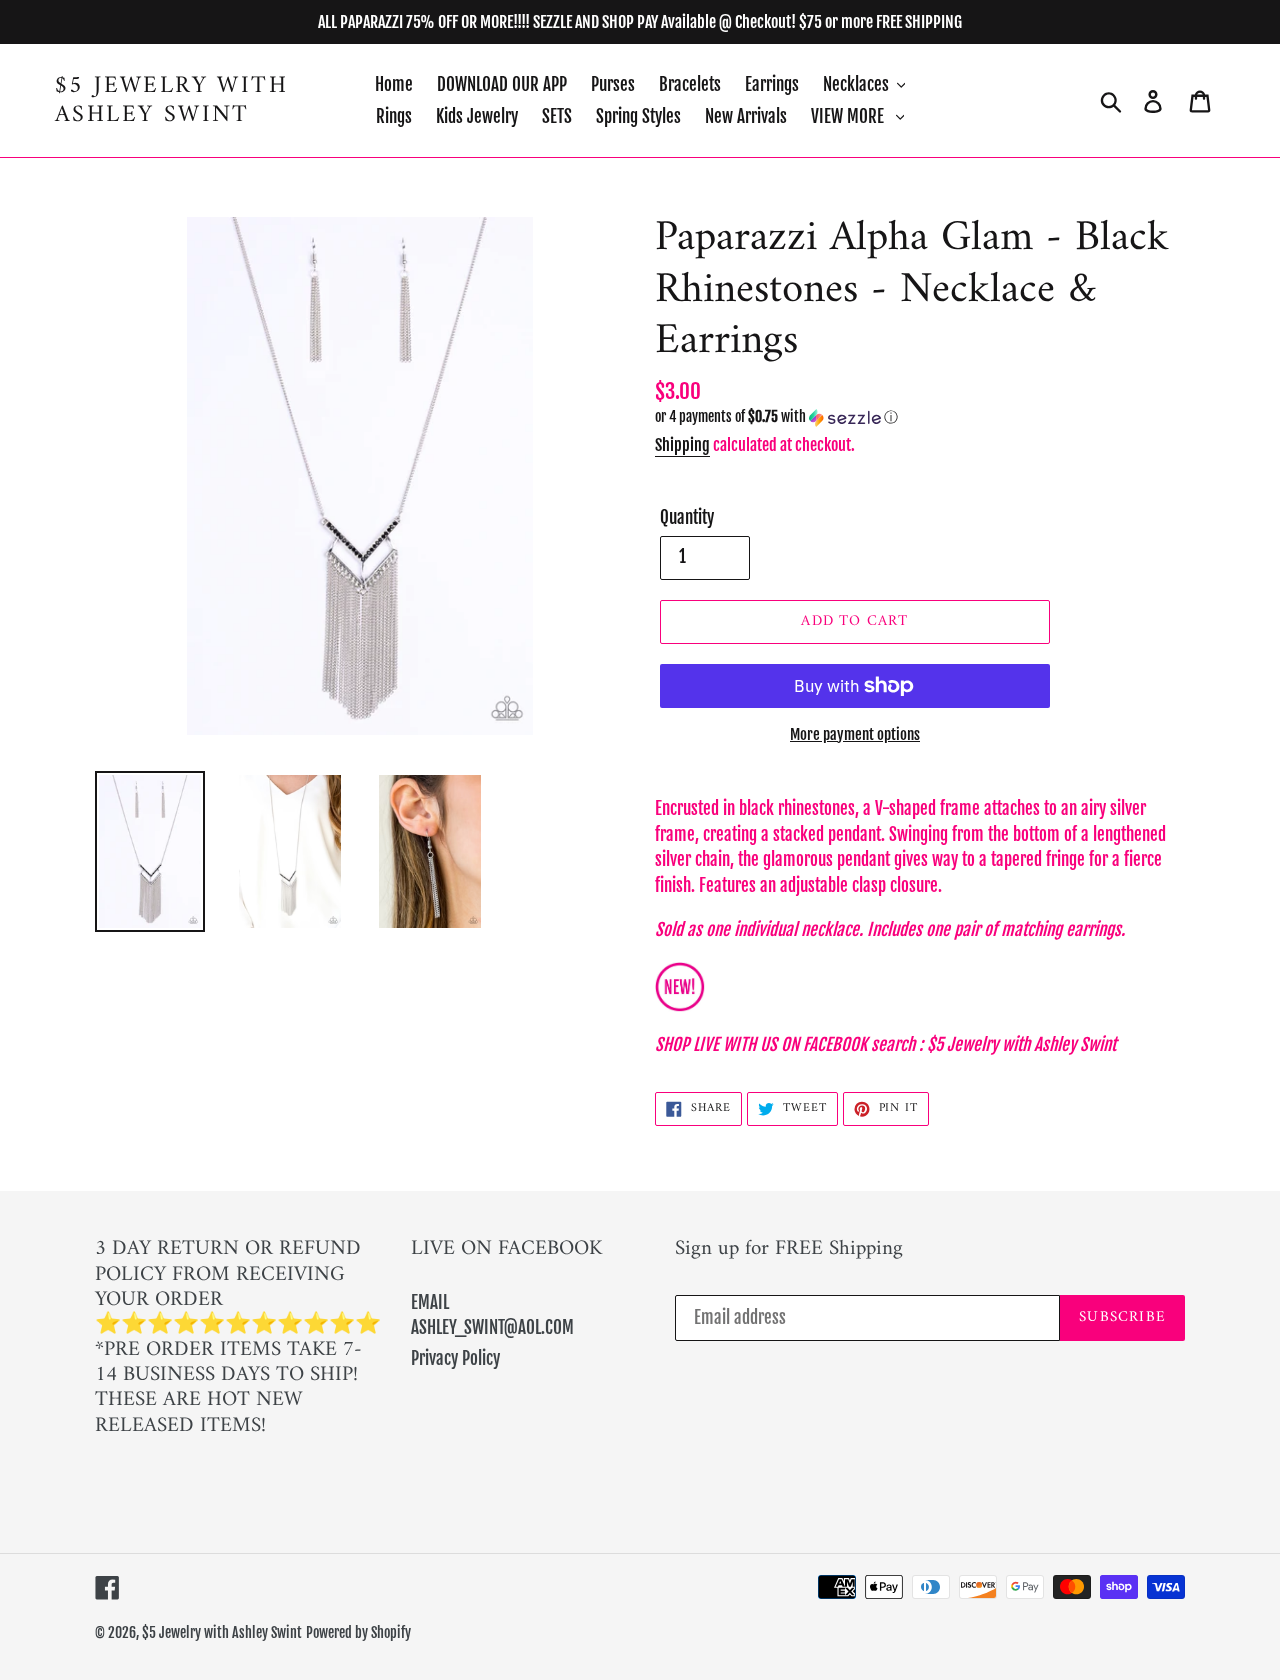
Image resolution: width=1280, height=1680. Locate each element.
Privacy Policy (455, 1358)
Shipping (682, 445)
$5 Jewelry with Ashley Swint (171, 101)
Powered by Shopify (358, 1632)
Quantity (687, 517)
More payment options (855, 734)
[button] (920, 417)
